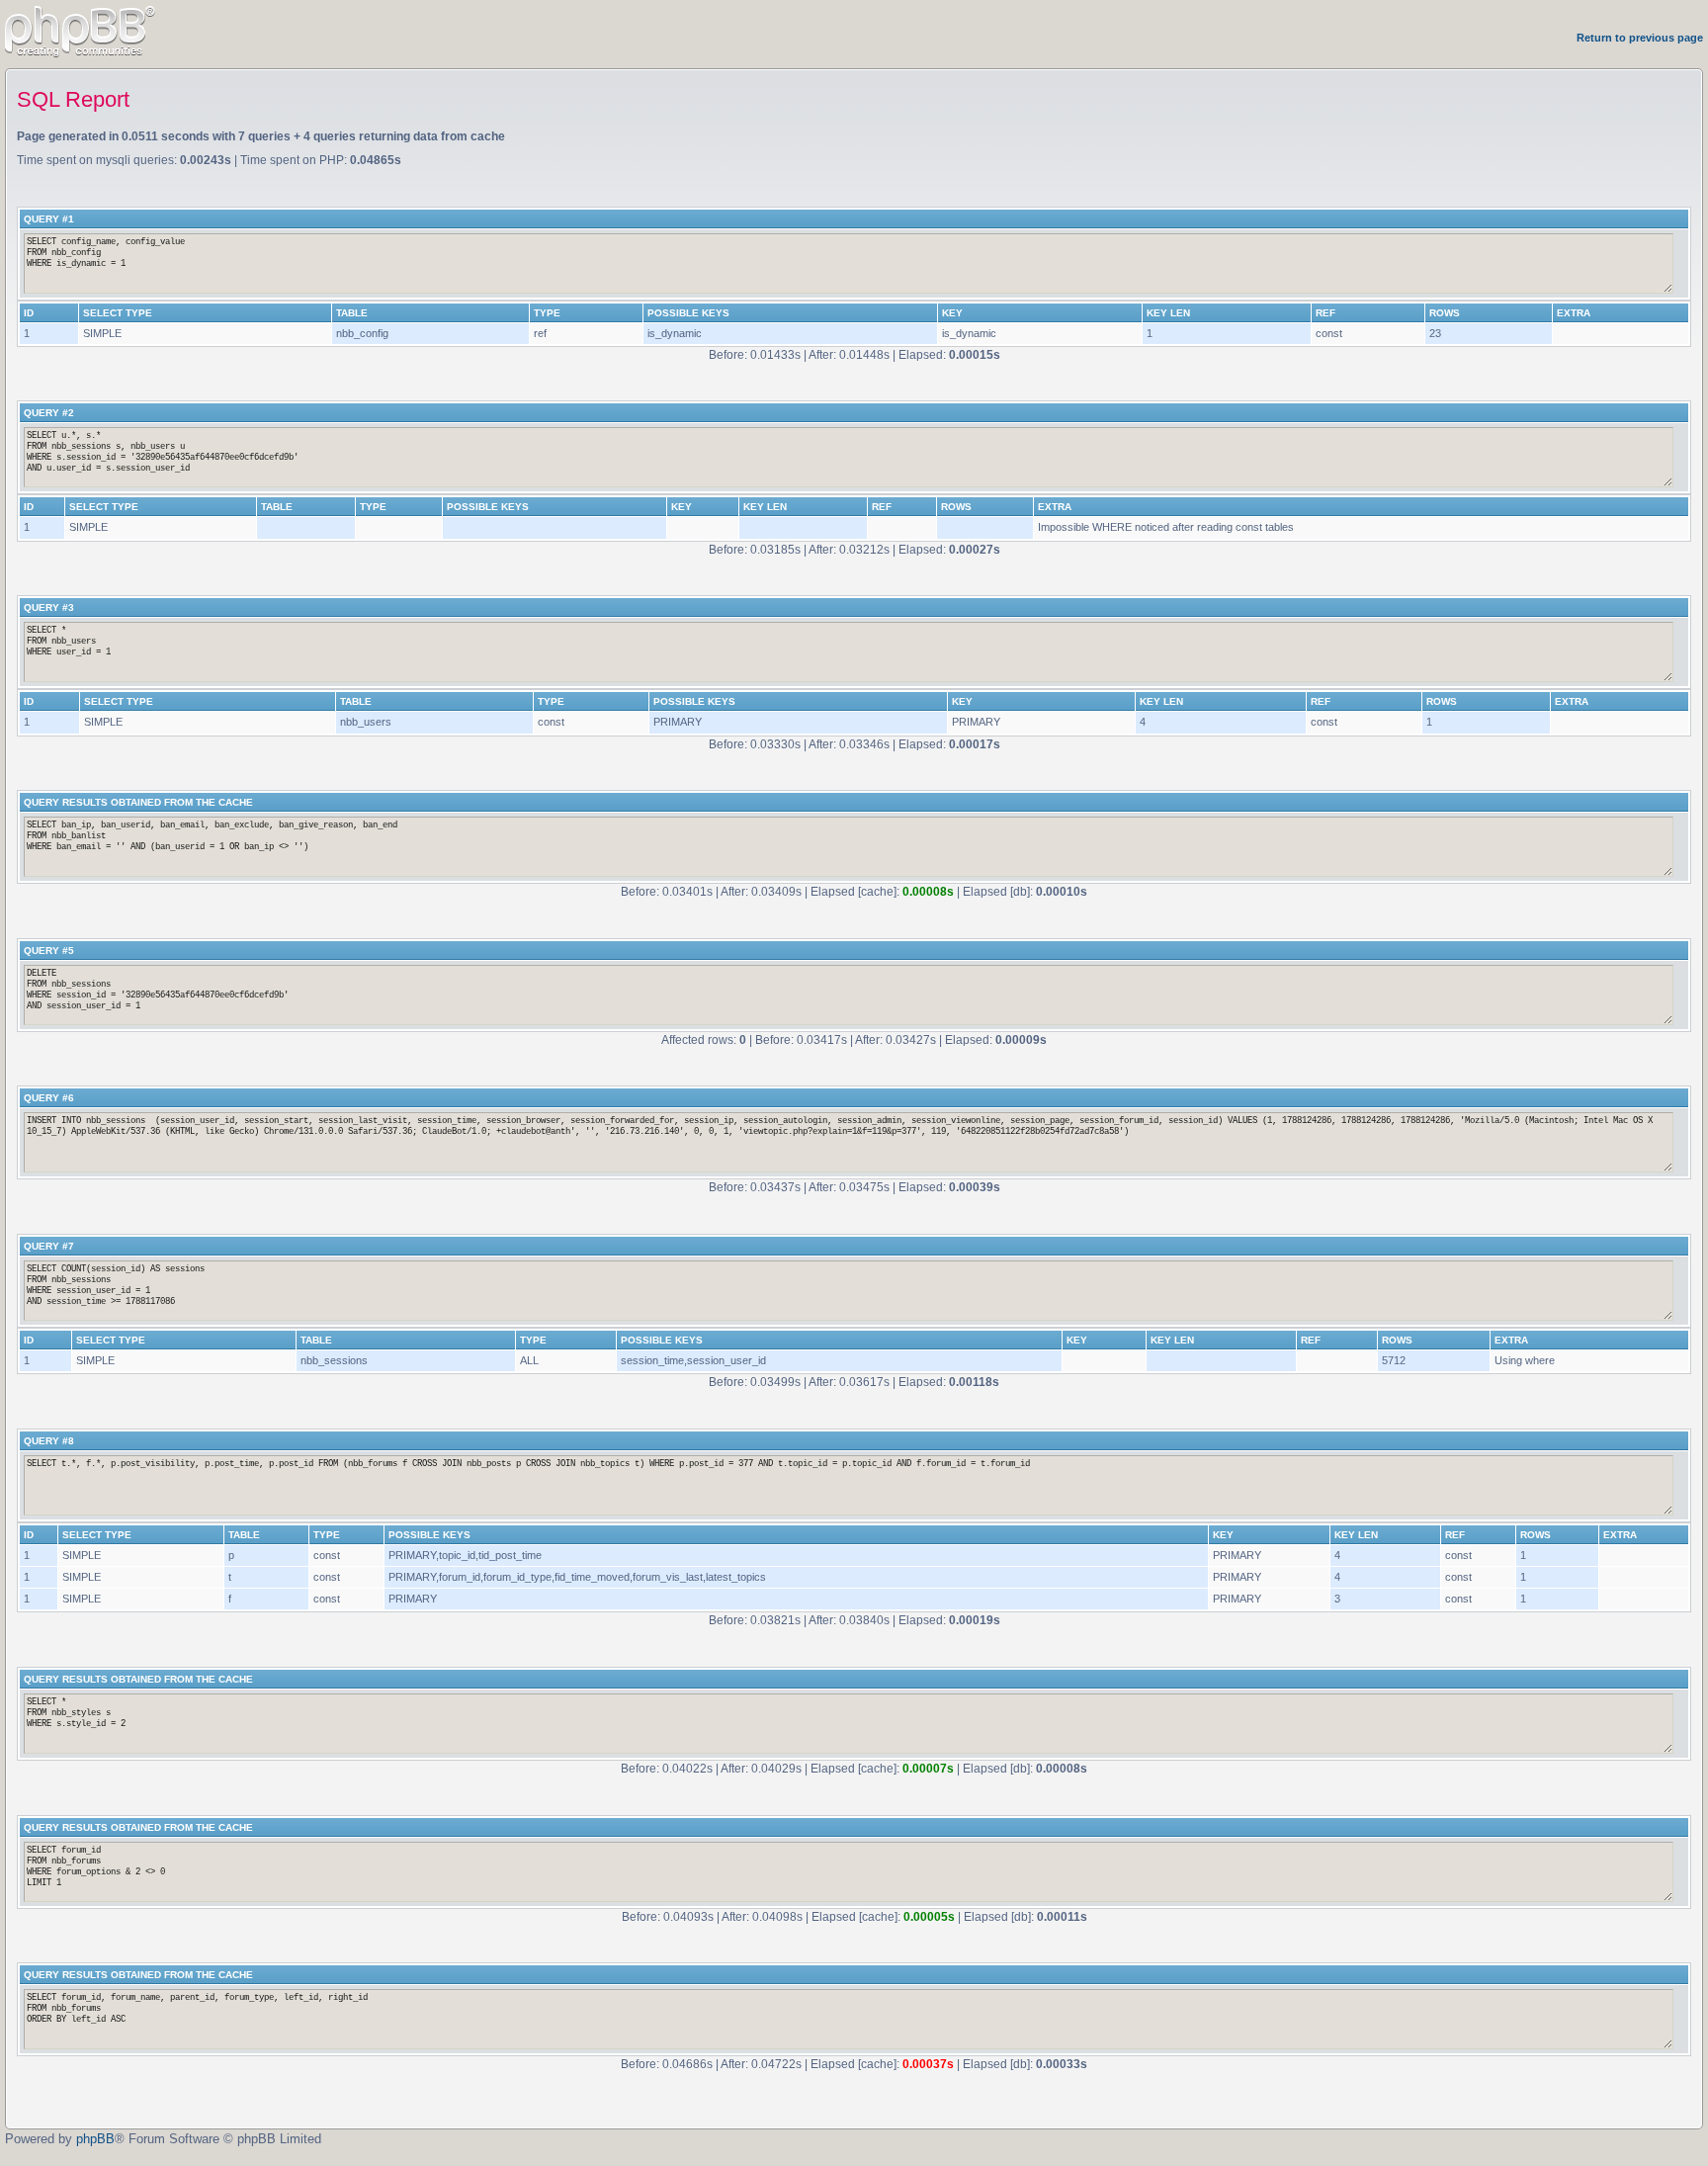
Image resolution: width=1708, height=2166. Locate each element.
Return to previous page (1640, 38)
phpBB (95, 2139)
